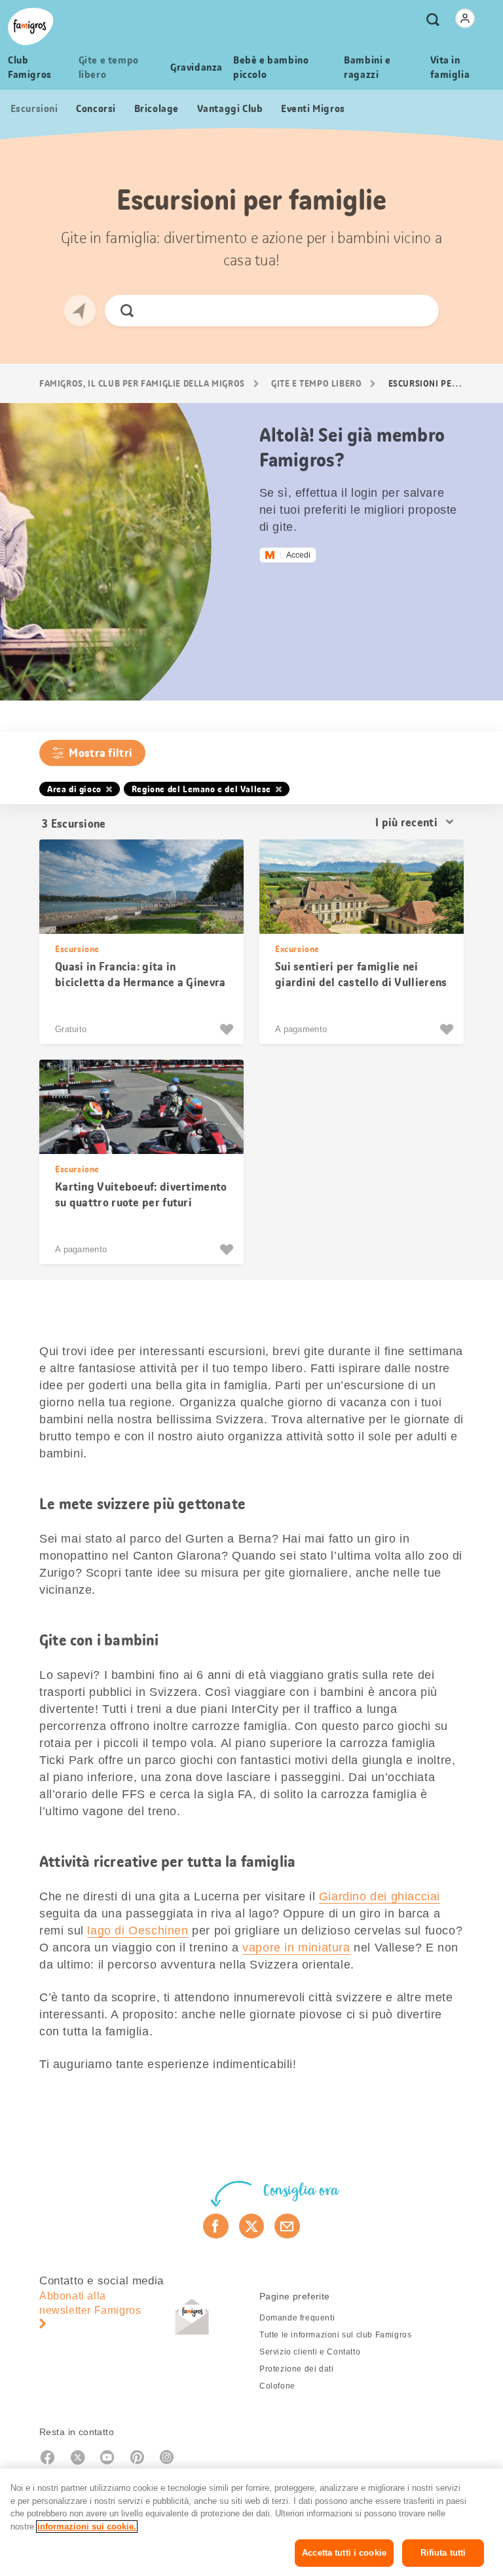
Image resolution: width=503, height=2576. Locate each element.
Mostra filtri (101, 753)
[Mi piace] (228, 1029)
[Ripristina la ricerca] (418, 311)
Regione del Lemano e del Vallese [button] (201, 789)
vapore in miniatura (296, 1948)
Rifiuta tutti (443, 2553)
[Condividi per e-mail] (287, 2226)
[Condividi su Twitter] (252, 2226)
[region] (251, 2522)
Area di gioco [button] (74, 789)
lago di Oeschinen (138, 1931)
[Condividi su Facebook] (216, 2226)
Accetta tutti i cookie (344, 2553)
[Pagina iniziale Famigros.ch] (31, 27)
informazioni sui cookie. (87, 2527)
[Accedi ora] (465, 18)
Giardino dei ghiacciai (380, 1896)
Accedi (298, 555)
